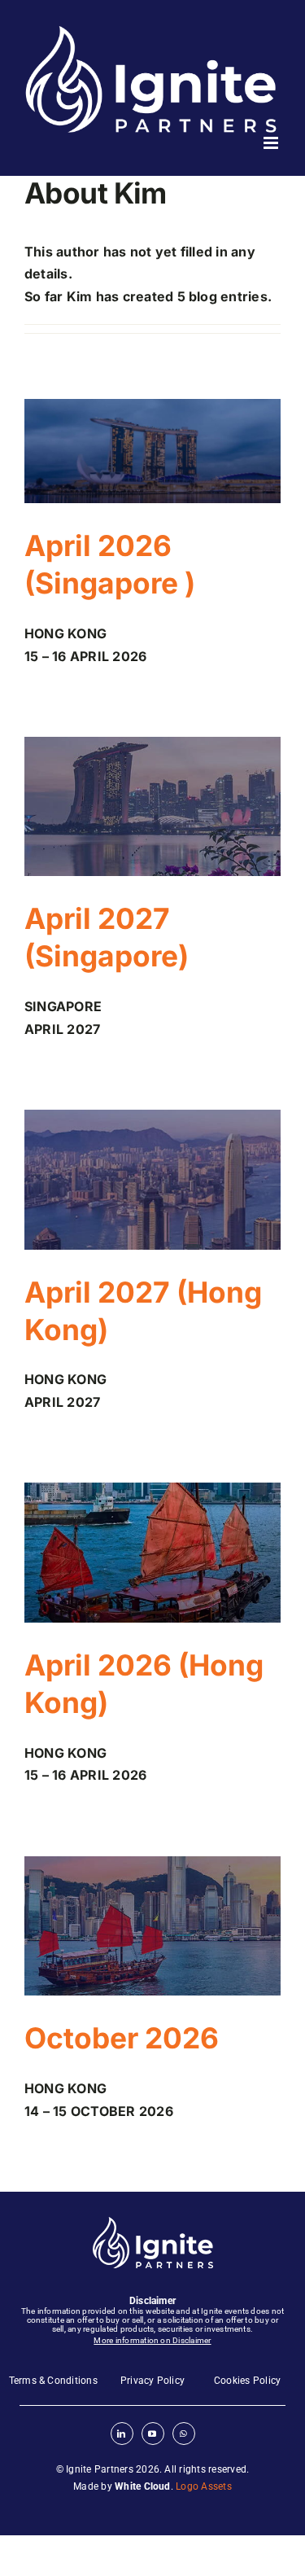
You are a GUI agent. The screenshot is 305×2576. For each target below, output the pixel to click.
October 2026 (122, 2038)
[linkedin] (122, 2434)
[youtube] (153, 2434)
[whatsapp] (184, 2434)
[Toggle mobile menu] (272, 143)
